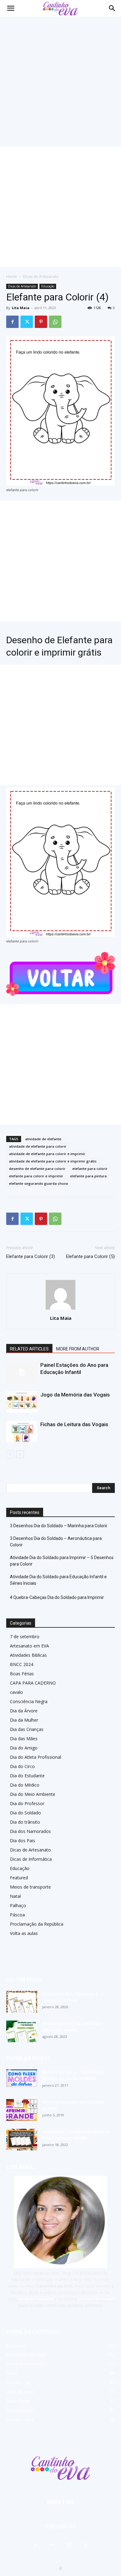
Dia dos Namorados (30, 1831)
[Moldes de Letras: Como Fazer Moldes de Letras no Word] (22, 2078)
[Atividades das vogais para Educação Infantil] (22, 2002)
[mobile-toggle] (11, 8)
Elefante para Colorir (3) (31, 1256)
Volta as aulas (24, 1933)
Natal (15, 1896)
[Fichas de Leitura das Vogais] (22, 1432)
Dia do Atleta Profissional (36, 1757)
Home (12, 276)
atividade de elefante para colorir (38, 1146)
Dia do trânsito (25, 1822)
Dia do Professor (27, 1803)
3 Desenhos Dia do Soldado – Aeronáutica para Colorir (56, 1542)
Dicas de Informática (31, 1859)
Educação (48, 286)
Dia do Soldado (25, 1813)
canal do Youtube (36, 2299)
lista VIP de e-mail (96, 2299)
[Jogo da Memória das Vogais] (22, 1402)
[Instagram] (69, 2545)
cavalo (16, 1692)
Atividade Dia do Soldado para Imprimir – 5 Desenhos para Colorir (62, 1561)
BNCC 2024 (22, 1664)
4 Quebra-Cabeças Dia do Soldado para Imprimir (57, 1597)
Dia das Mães (24, 1739)
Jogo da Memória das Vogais (75, 1395)
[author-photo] (60, 1309)
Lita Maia (21, 308)
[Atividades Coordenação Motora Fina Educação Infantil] (22, 2140)
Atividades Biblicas (28, 1655)
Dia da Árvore (24, 1711)
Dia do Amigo (24, 1748)
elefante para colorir (90, 1169)
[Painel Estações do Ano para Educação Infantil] (22, 1372)
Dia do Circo (22, 1766)
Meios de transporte (30, 1887)
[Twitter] (27, 322)
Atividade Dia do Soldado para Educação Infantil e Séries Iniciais (58, 1580)
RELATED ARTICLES (29, 1349)
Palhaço (18, 1905)
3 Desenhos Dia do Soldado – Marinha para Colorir (59, 1526)
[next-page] (20, 1454)
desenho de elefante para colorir (37, 1169)
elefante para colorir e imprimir (36, 1176)
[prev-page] (10, 1454)
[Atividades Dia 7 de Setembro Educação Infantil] (22, 2031)
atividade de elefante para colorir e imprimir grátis (53, 1161)
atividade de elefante (43, 1139)
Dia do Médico (25, 1785)
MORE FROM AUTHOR (78, 1349)
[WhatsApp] (55, 322)
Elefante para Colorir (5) (90, 1256)
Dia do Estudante (27, 1776)
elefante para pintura (88, 1176)
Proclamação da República (37, 1924)
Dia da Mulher (24, 1720)
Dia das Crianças (27, 1729)
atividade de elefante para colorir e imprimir (47, 1154)
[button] (112, 8)
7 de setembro (25, 1637)
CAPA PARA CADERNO (33, 1683)
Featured (19, 1878)
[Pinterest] (41, 322)
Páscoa (17, 1915)
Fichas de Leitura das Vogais (74, 1424)
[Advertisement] (60, 80)
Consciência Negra (29, 1701)
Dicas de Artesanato (41, 276)
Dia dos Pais (22, 1841)
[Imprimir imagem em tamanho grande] (22, 2110)
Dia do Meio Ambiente (33, 1794)
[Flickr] (52, 2545)
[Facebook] (12, 322)
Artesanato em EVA (29, 1646)
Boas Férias (22, 1674)
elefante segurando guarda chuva (38, 1183)
